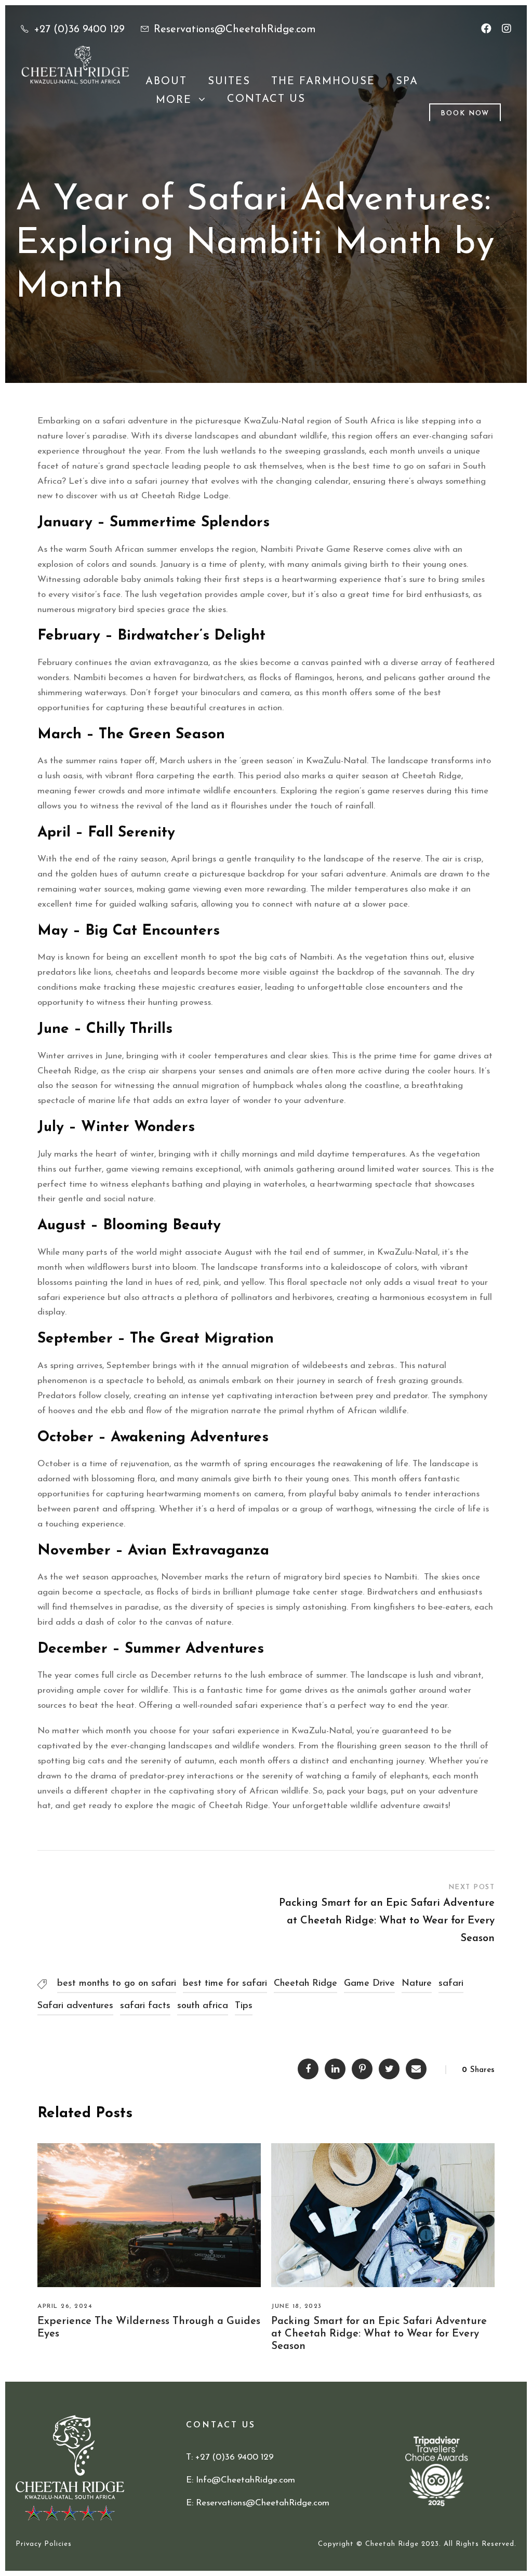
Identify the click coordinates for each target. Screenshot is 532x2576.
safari (451, 1984)
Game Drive (369, 1984)
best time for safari (225, 1984)
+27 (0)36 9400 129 (79, 30)
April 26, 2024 (65, 2306)
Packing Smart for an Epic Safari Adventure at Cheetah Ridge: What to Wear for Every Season (379, 2334)
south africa (203, 2006)
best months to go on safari (117, 1984)
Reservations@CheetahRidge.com (235, 30)
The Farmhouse (323, 82)
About (166, 82)
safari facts (145, 2006)
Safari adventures (75, 2006)
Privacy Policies (44, 2544)
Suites (229, 82)
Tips (244, 2006)
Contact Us (266, 99)
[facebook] (486, 30)
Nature (417, 1984)
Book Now (465, 114)
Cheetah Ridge (305, 1984)
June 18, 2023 (297, 2306)
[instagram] (507, 30)
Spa (407, 82)
